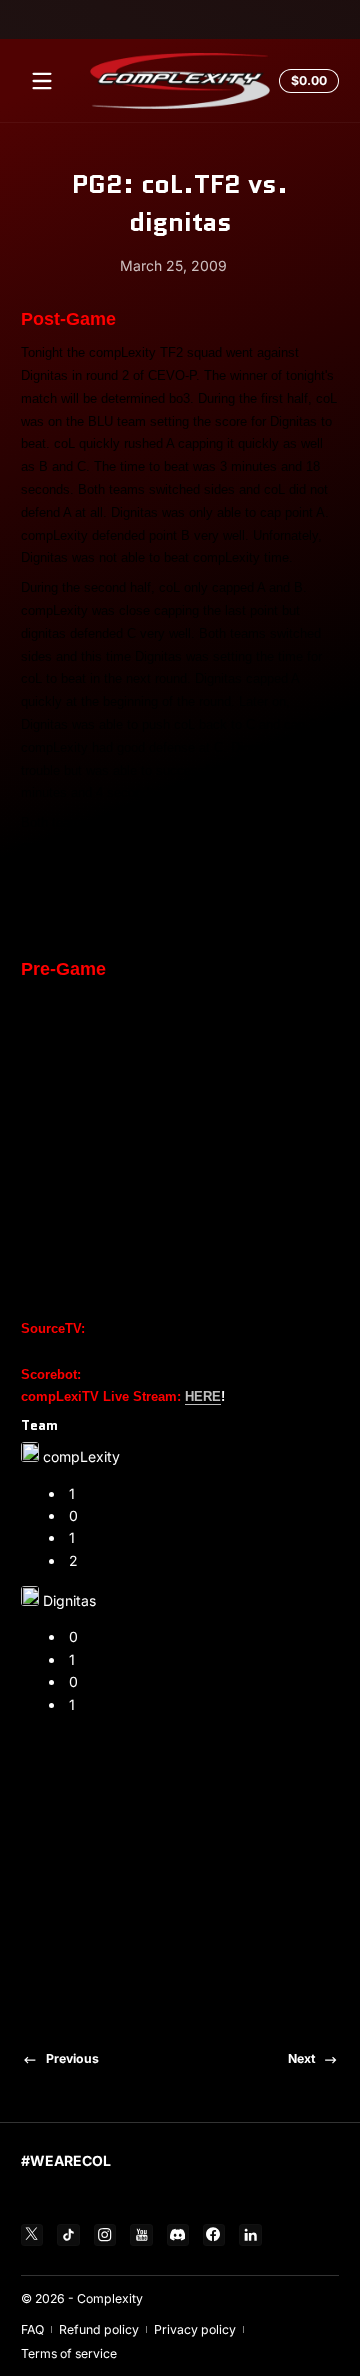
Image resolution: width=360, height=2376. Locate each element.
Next (301, 2058)
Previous (72, 2058)
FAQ (32, 2329)
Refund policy (99, 2329)
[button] (306, 81)
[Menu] (42, 81)
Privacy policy (195, 2329)
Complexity (110, 2298)
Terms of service (69, 2353)
